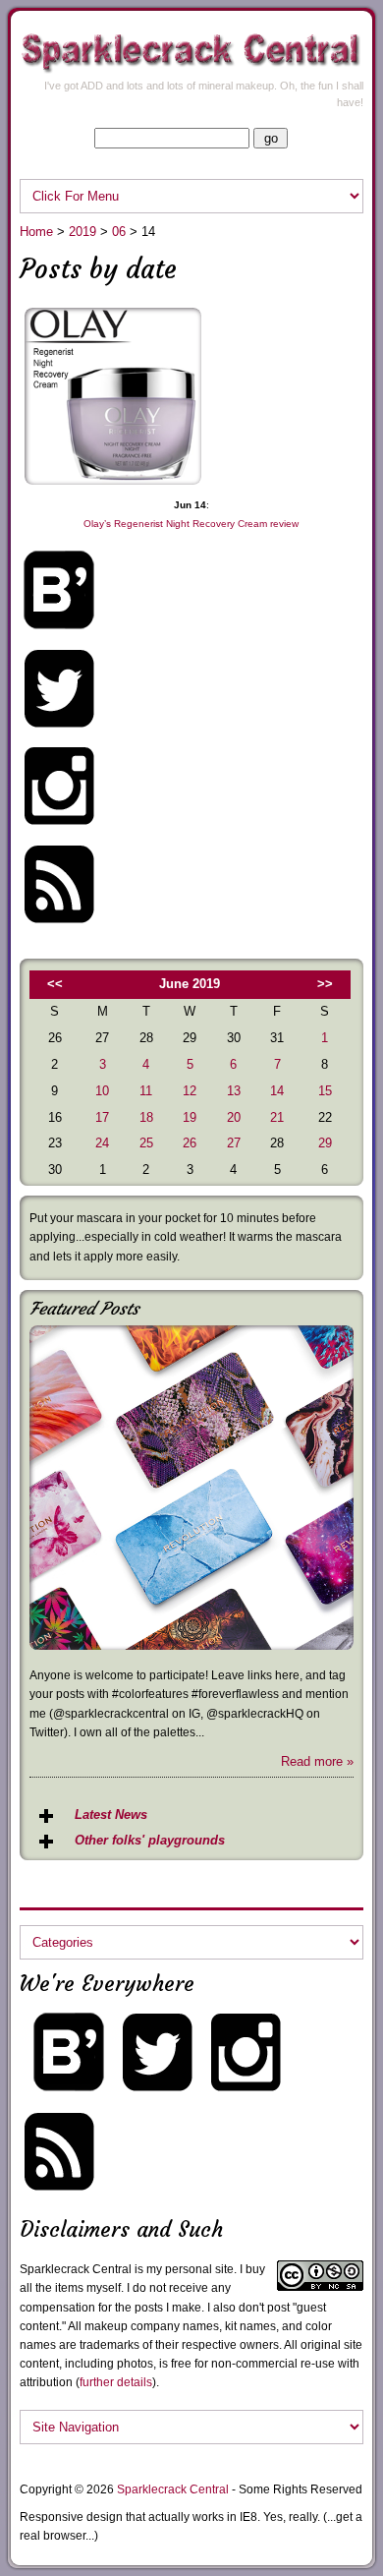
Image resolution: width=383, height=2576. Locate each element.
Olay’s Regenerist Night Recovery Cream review (191, 524)
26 (190, 1143)
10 (102, 1091)
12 (190, 1091)
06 (119, 232)
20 (234, 1117)
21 (277, 1117)
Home (36, 232)
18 (146, 1117)
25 (146, 1143)
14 (277, 1091)
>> (325, 984)
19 (190, 1117)
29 (325, 1143)
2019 (82, 232)
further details (116, 2382)
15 (325, 1091)
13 (234, 1091)
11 (146, 1091)
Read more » (317, 1761)
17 (102, 1117)
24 (102, 1143)
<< (55, 984)
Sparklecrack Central (173, 2489)
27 (234, 1143)
